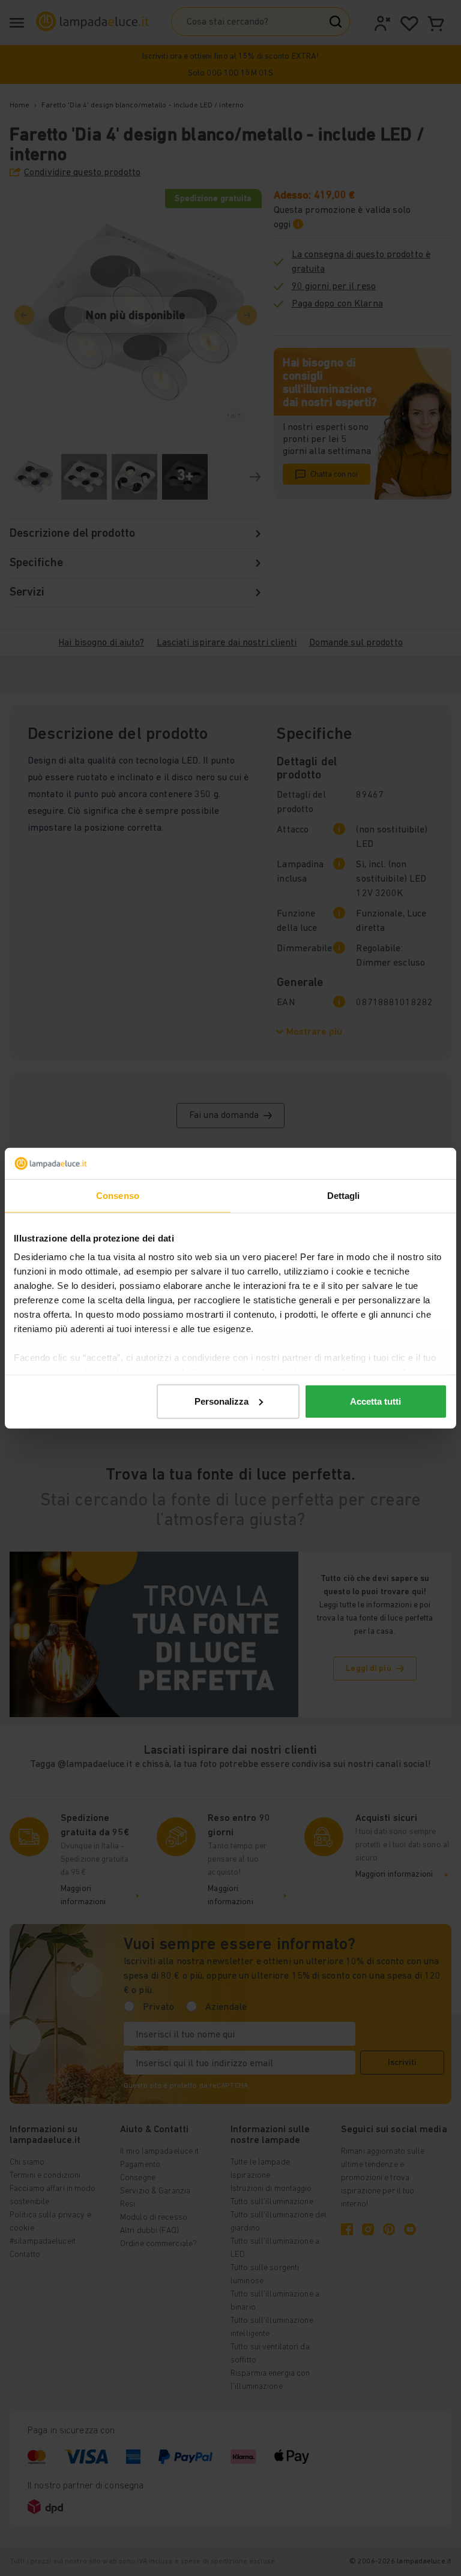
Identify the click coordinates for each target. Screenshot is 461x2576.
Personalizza (221, 1401)
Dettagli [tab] (344, 1196)
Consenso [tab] (118, 1196)
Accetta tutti (375, 1401)
